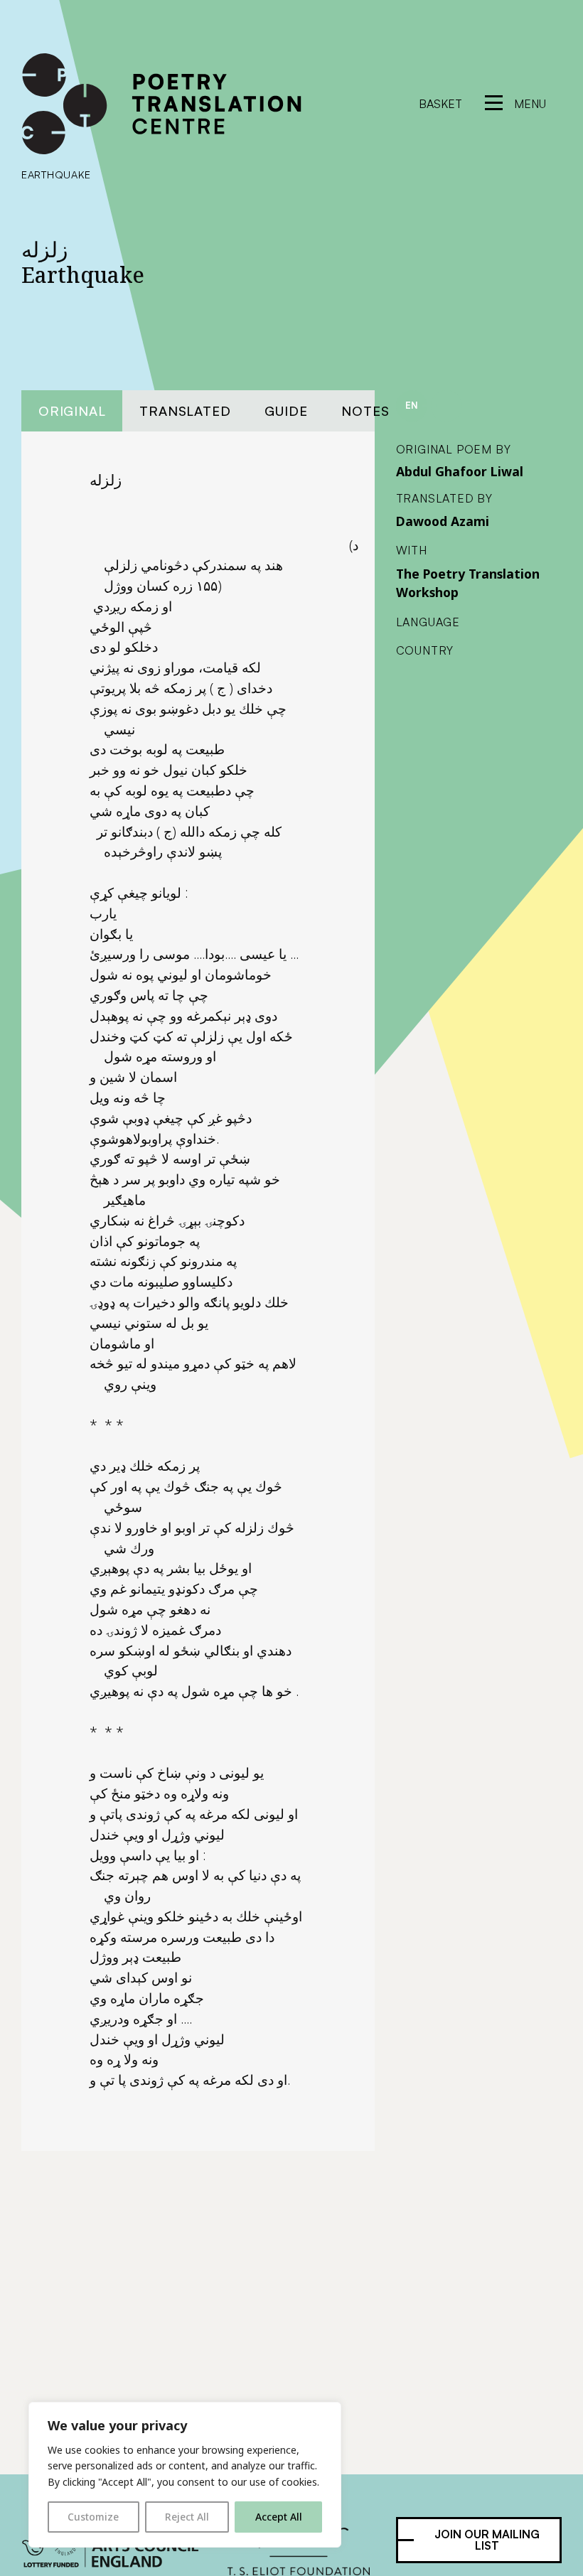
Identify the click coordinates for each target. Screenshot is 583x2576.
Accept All (279, 2517)
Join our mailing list (487, 2540)
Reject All (187, 2517)
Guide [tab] (286, 410)
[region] (185, 2475)
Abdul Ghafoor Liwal (460, 471)
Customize (93, 2517)
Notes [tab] (365, 410)
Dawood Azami (443, 521)
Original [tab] (72, 410)
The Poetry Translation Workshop (468, 583)
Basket (440, 104)
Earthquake (56, 174)
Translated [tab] (185, 410)
